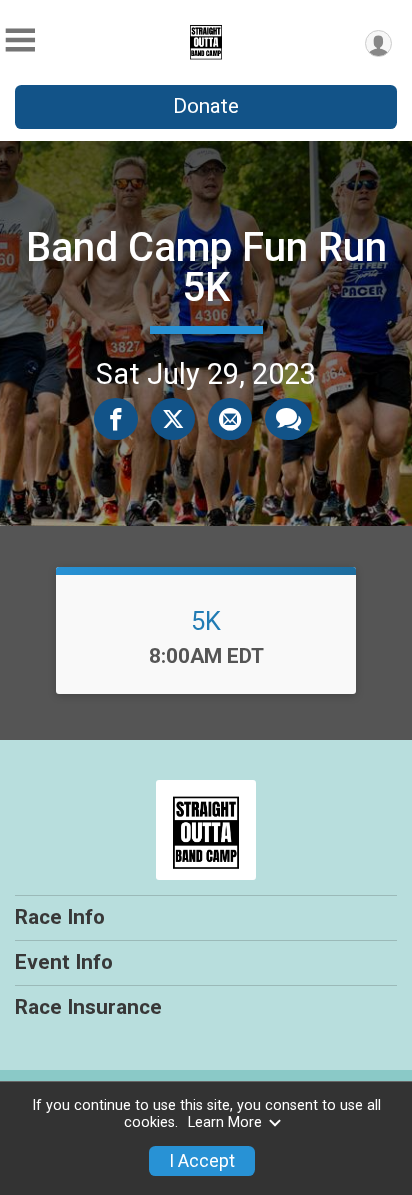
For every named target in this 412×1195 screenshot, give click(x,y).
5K (206, 621)
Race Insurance (88, 1007)
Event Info (64, 962)
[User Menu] (378, 43)
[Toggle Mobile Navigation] (20, 40)
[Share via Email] (230, 419)
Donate (206, 106)
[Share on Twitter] (173, 419)
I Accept (202, 1161)
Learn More (225, 1122)
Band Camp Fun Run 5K (206, 267)
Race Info (60, 917)
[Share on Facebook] (116, 419)
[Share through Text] (288, 419)
